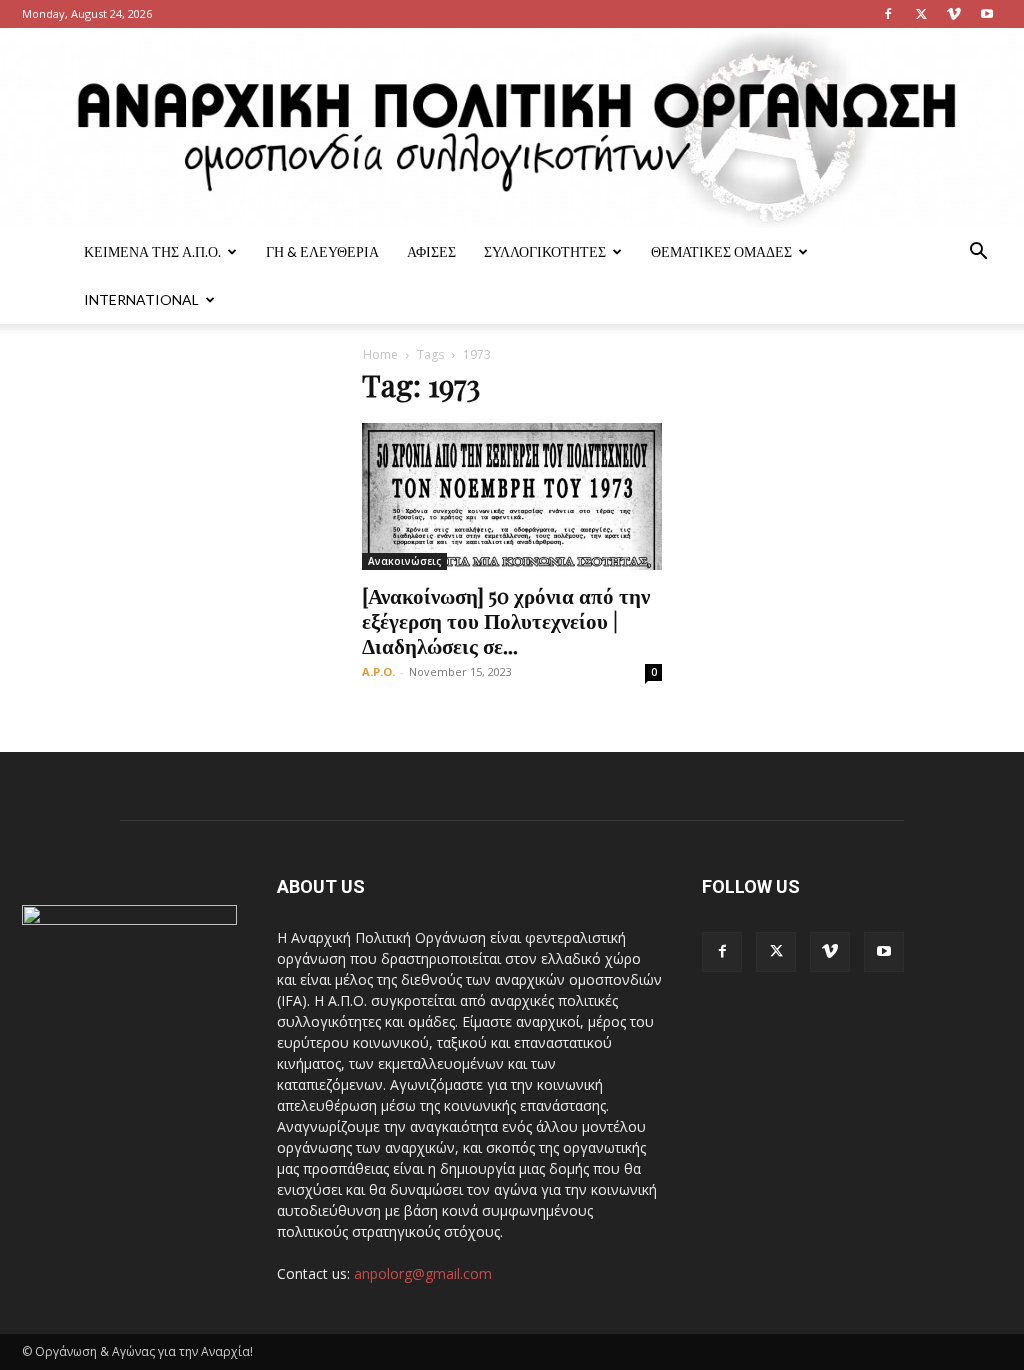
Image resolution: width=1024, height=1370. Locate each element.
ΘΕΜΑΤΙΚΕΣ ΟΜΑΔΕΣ (721, 251)
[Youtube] (987, 14)
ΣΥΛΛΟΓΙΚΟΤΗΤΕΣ (545, 251)
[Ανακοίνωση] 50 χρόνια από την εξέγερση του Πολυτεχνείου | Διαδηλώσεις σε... (506, 620)
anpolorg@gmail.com (423, 1273)
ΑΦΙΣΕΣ (431, 251)
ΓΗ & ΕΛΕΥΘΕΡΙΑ (322, 251)
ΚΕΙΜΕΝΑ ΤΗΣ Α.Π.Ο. (152, 251)
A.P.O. (378, 671)
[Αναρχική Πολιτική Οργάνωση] (512, 128)
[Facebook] (888, 14)
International (141, 299)
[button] (978, 253)
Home (380, 354)
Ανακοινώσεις (404, 561)
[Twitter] (921, 14)
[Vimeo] (954, 14)
